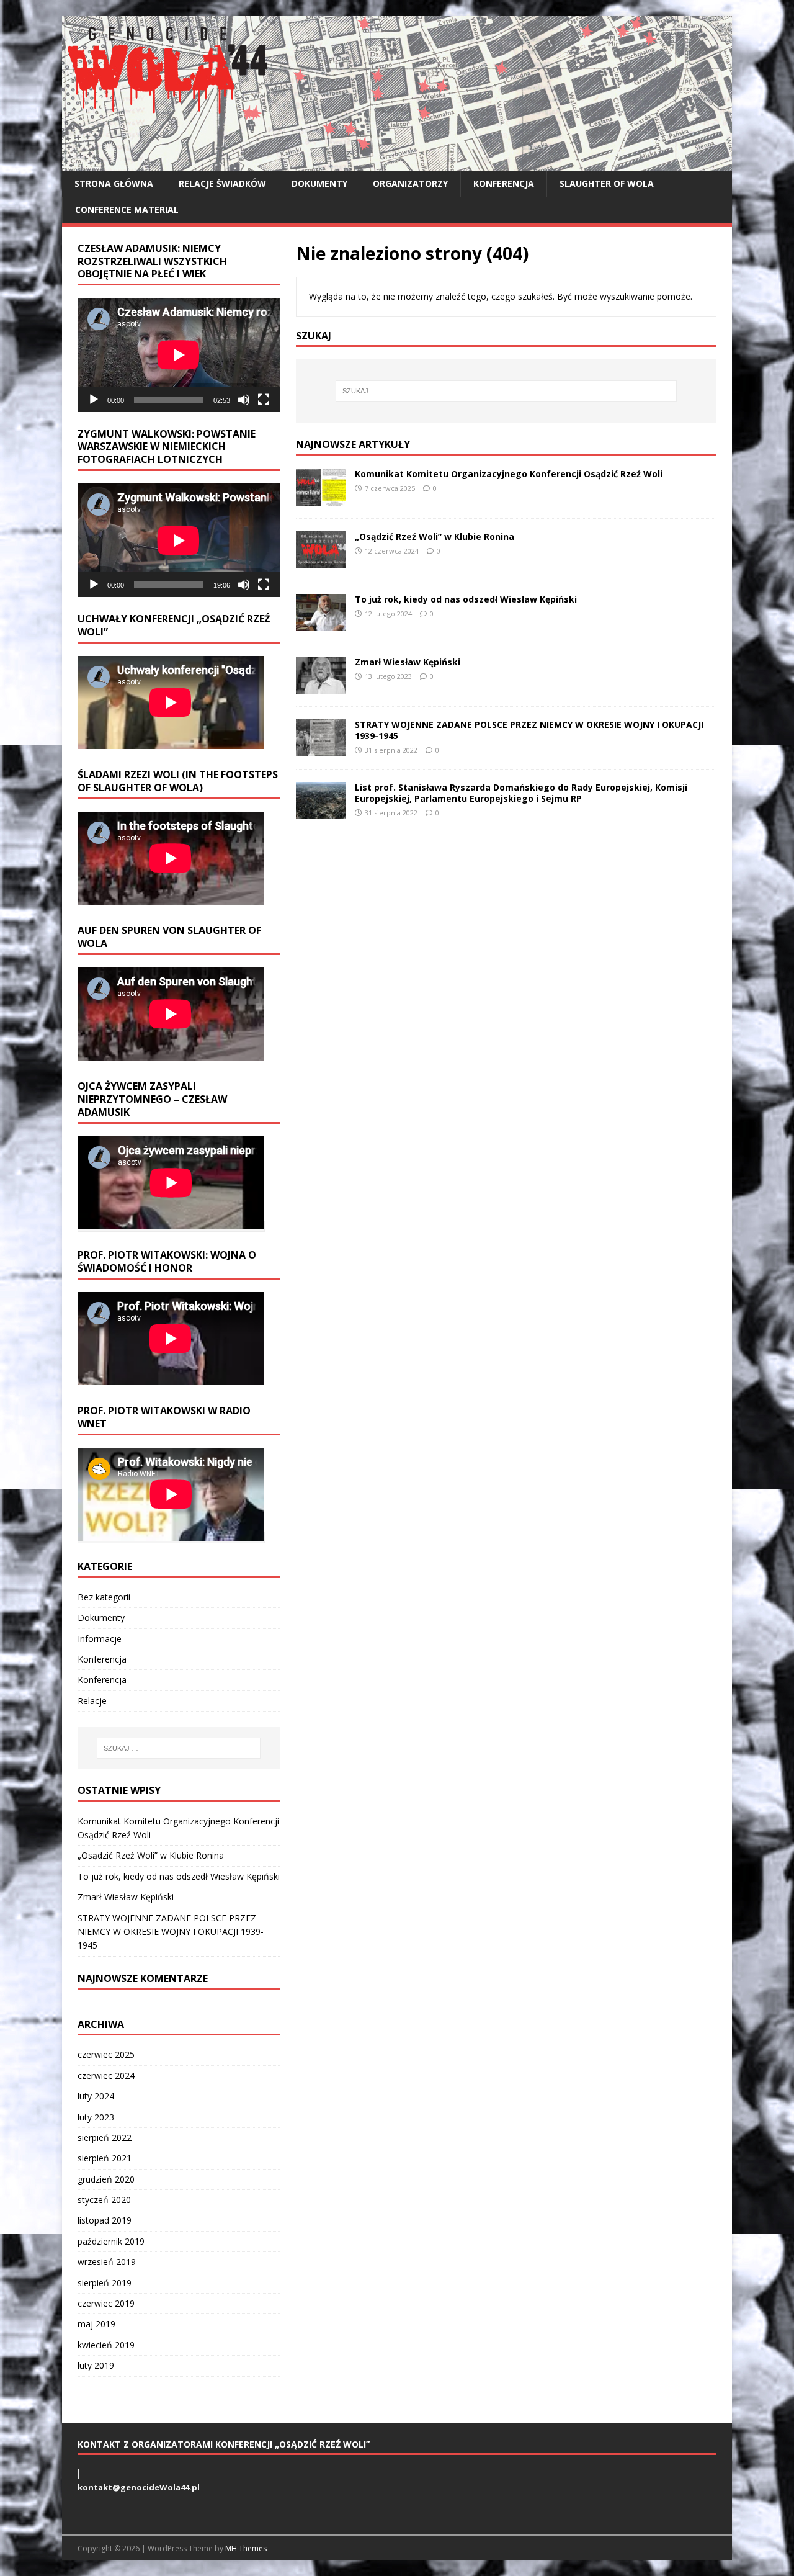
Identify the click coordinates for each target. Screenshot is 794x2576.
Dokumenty (319, 183)
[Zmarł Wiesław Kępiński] (321, 687)
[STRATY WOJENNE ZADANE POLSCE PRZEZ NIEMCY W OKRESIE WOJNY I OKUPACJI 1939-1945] (321, 749)
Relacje (92, 1701)
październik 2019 (111, 2241)
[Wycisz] (244, 400)
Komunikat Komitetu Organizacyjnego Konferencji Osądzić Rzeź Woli (509, 474)
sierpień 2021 (105, 2158)
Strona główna (114, 183)
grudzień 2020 (106, 2179)
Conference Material (127, 209)
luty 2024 (96, 2096)
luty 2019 (96, 2365)
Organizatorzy (410, 183)
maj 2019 (96, 2324)
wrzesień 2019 (107, 2262)
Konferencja (504, 183)
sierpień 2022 (105, 2138)
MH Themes (246, 2548)
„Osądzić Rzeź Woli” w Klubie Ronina (435, 536)
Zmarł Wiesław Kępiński (408, 662)
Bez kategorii (104, 1597)
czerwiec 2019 (106, 2303)
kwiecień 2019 (106, 2345)
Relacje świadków (222, 183)
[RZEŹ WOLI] (397, 164)
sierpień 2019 (105, 2283)
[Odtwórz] (94, 400)
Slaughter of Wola (607, 183)
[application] (179, 355)
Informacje (100, 1639)
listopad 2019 (105, 2220)
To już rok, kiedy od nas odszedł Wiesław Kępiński (466, 599)
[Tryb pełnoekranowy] (264, 400)
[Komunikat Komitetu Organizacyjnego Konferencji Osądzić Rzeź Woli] (321, 499)
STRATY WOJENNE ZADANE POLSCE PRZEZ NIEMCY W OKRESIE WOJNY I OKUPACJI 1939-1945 (529, 730)
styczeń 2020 (104, 2200)
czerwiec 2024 (106, 2076)
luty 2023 (96, 2117)
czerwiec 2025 (106, 2054)
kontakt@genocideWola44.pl (139, 2487)
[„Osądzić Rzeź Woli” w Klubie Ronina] (321, 561)
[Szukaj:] (506, 391)
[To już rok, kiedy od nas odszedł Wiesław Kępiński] (321, 624)
